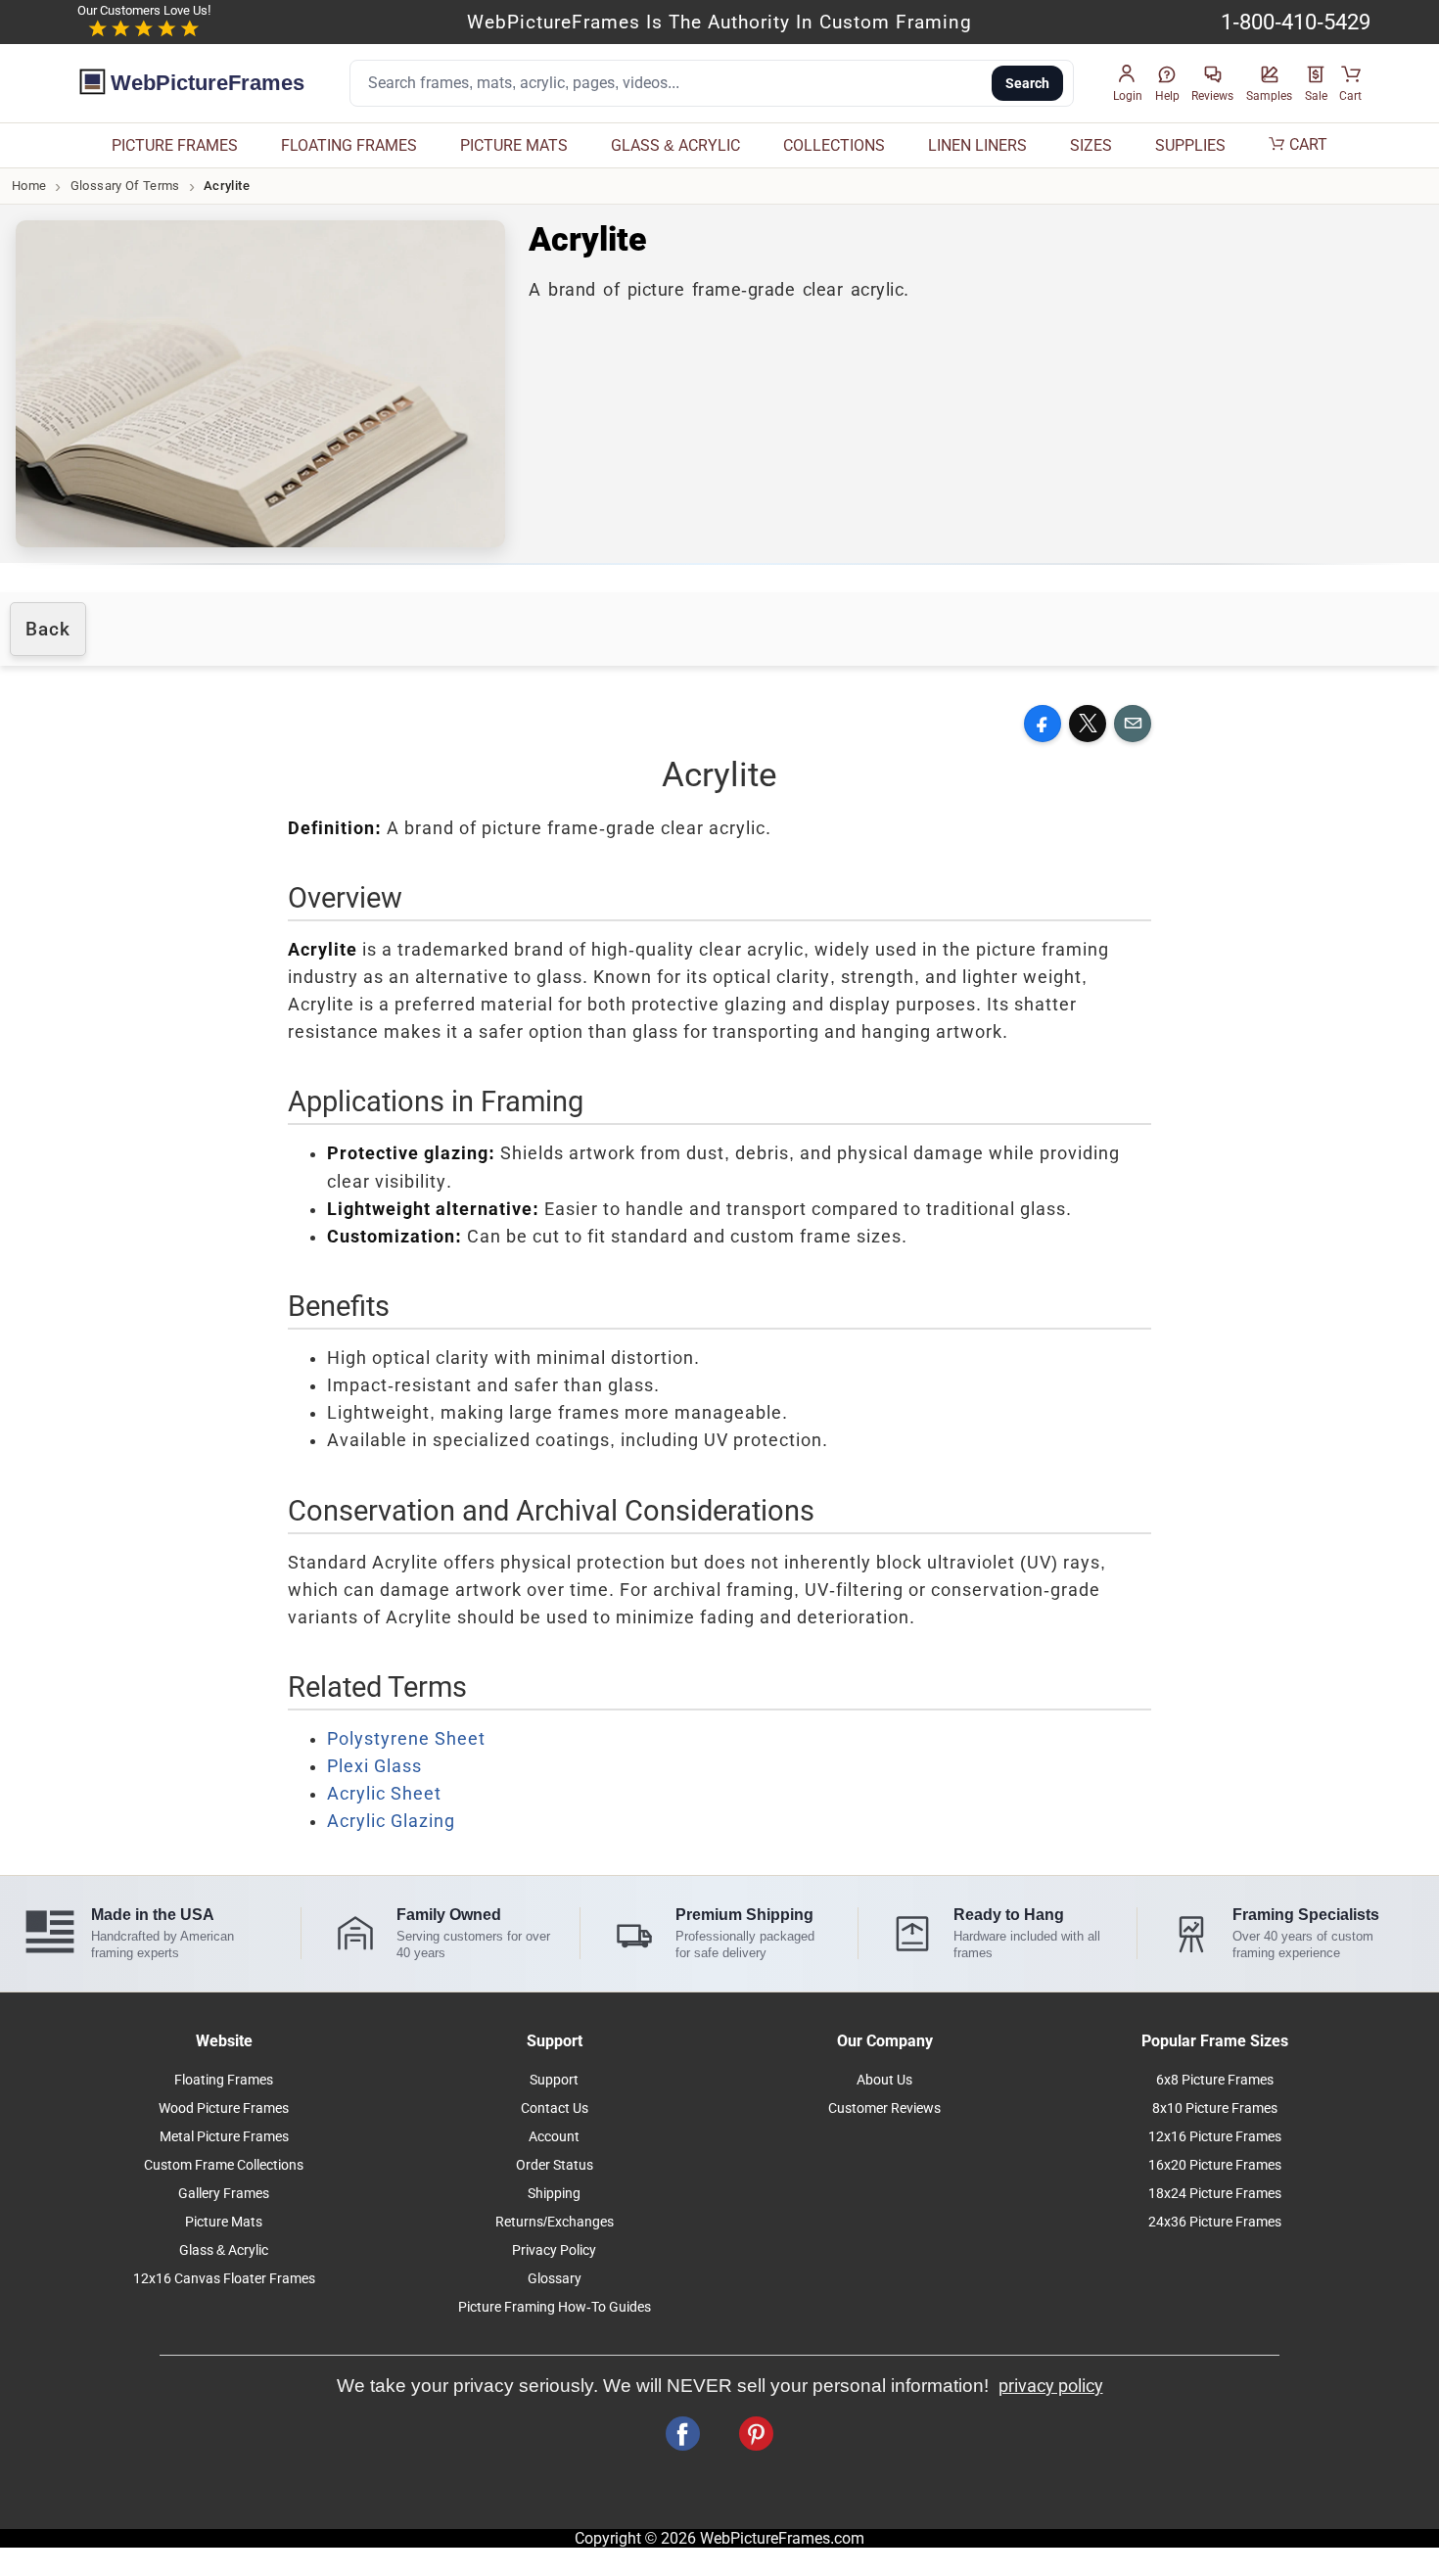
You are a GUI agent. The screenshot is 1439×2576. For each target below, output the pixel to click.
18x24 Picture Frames (1215, 2194)
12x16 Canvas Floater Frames (224, 2279)
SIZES (1091, 145)
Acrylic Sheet (384, 1794)
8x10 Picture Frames (1215, 2108)
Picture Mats (224, 2222)
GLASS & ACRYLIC (675, 145)
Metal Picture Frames (224, 2137)
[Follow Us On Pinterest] (756, 2434)
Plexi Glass (374, 1766)
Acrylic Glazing (391, 1821)
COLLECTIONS (834, 145)
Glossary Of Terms (125, 186)
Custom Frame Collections (224, 2165)
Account (554, 2137)
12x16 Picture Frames (1215, 2137)
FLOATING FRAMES (349, 145)
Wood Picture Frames (224, 2108)
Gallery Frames (224, 2194)
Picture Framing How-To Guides (555, 2307)
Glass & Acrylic (224, 2250)
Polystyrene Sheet (406, 1739)
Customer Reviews (884, 2108)
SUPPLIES (1190, 145)
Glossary (555, 2279)
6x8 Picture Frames (1215, 2080)
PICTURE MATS (514, 145)
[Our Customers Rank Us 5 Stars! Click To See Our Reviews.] (144, 29)
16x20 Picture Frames (1215, 2165)
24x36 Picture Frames (1215, 2222)
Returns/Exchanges (555, 2222)
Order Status (555, 2165)
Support (554, 2080)
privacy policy (1051, 2386)
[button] (1128, 84)
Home (29, 186)
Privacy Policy (554, 2250)
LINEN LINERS (977, 145)
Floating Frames (224, 2080)
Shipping (554, 2194)
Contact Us (555, 2108)
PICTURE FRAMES (175, 145)
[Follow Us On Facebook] (683, 2434)
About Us (884, 2080)
